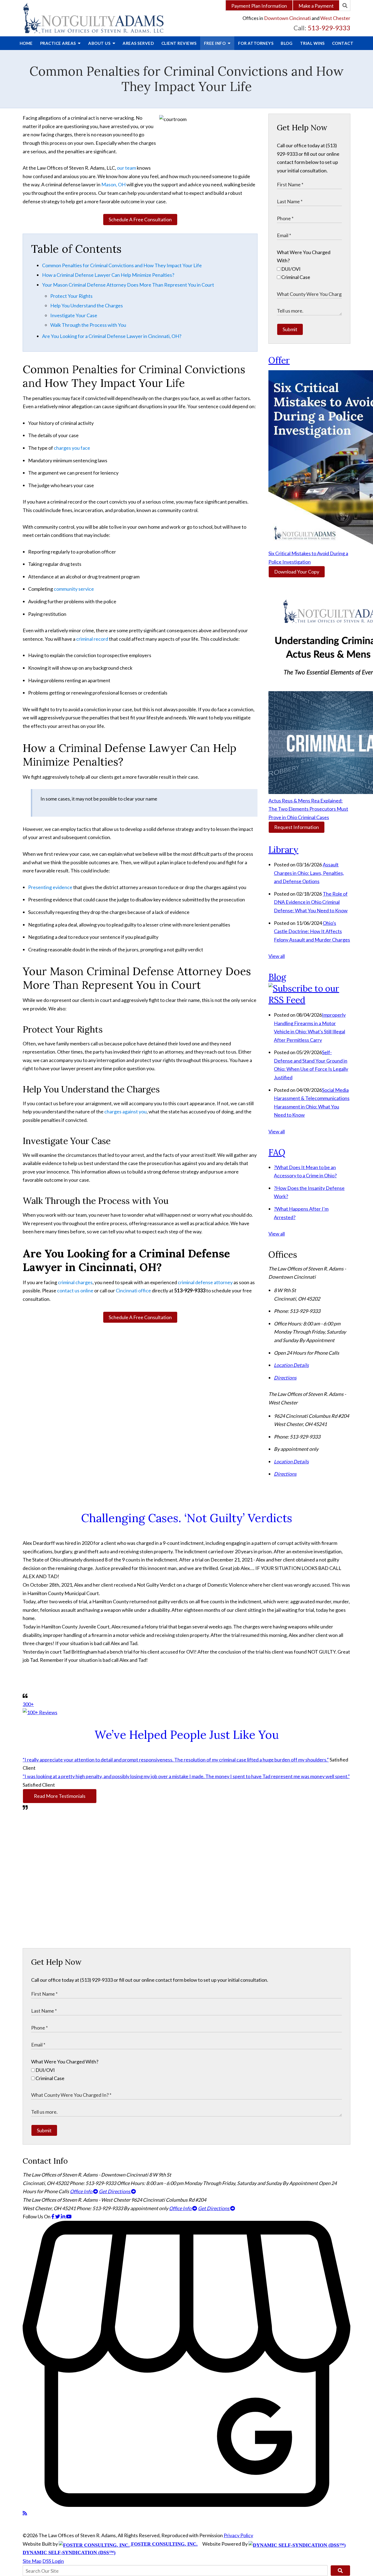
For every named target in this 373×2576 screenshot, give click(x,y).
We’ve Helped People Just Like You (187, 1735)
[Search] (345, 5)
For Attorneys (256, 43)
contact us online (75, 1290)
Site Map (32, 2561)
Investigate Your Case (74, 315)
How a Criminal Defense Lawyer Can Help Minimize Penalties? (108, 275)
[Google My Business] (187, 2505)
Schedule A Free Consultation (140, 219)
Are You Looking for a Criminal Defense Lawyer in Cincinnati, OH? (112, 336)
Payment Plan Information (259, 6)
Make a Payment (316, 6)
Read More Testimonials (60, 1796)
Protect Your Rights (71, 296)
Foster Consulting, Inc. (164, 2544)
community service (74, 589)
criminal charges (75, 1282)
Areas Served (138, 43)
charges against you (125, 1111)
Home (26, 43)
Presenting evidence (50, 887)
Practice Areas (59, 43)
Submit (290, 329)
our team (126, 168)
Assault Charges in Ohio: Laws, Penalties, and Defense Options (309, 873)
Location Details (291, 1365)
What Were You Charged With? (65, 2062)
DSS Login (53, 2561)
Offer (279, 360)
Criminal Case (295, 277)
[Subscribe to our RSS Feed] (309, 1000)
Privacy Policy (238, 2535)
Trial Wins (312, 43)
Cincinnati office (133, 1290)
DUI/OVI (291, 269)
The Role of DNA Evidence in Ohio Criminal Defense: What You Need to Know (311, 902)
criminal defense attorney (205, 1282)
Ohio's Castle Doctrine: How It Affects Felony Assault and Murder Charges (312, 931)
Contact (343, 43)
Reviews (179, 43)
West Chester (335, 18)
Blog (287, 43)
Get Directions (115, 2191)
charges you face (72, 448)
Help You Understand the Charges (87, 305)
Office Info (82, 2191)
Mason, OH (113, 184)
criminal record (92, 639)
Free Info (215, 43)
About (100, 43)
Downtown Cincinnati (287, 18)
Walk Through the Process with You (88, 325)
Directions (285, 1378)
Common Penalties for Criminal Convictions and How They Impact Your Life (122, 265)
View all (277, 956)
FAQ (277, 1152)
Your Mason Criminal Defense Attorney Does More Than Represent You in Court (128, 285)
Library (283, 850)
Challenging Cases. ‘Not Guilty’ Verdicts (187, 1518)
